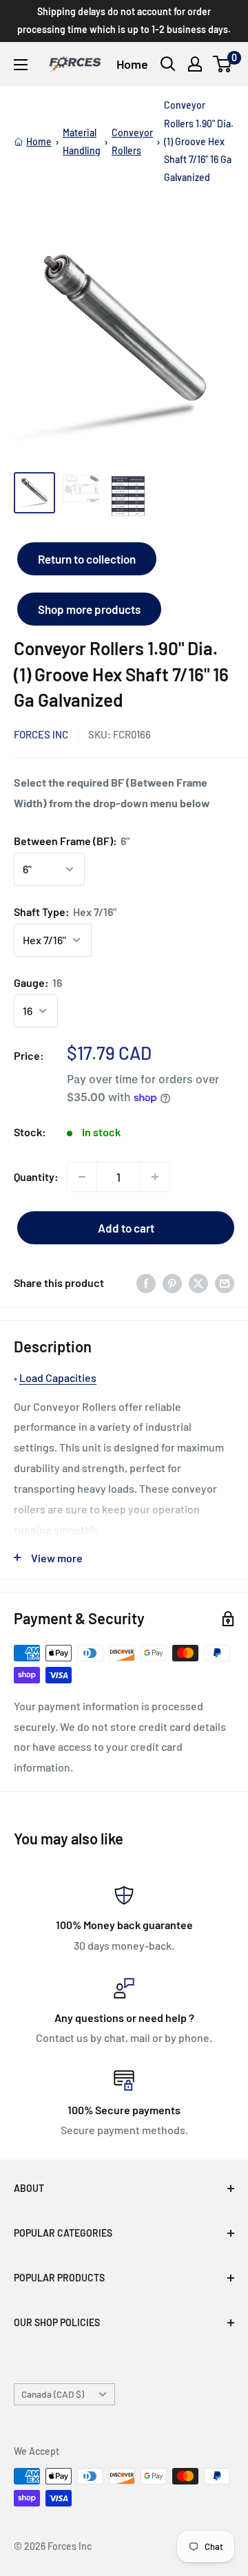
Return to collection (87, 559)
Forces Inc (41, 734)
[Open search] (168, 64)
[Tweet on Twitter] (198, 1282)
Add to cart (126, 1228)
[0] (223, 64)
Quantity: (36, 1177)
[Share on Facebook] (146, 1282)
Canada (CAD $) (53, 2394)
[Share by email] (225, 1282)
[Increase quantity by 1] (155, 1177)
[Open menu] (21, 65)
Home (132, 64)
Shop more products (89, 609)
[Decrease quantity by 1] (82, 1177)
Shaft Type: (65, 912)
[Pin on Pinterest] (172, 1282)
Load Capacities (58, 1377)
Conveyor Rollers (132, 141)
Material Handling (82, 141)
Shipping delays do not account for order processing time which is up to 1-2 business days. (124, 20)
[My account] (195, 64)
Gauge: (38, 982)
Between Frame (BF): (72, 841)
